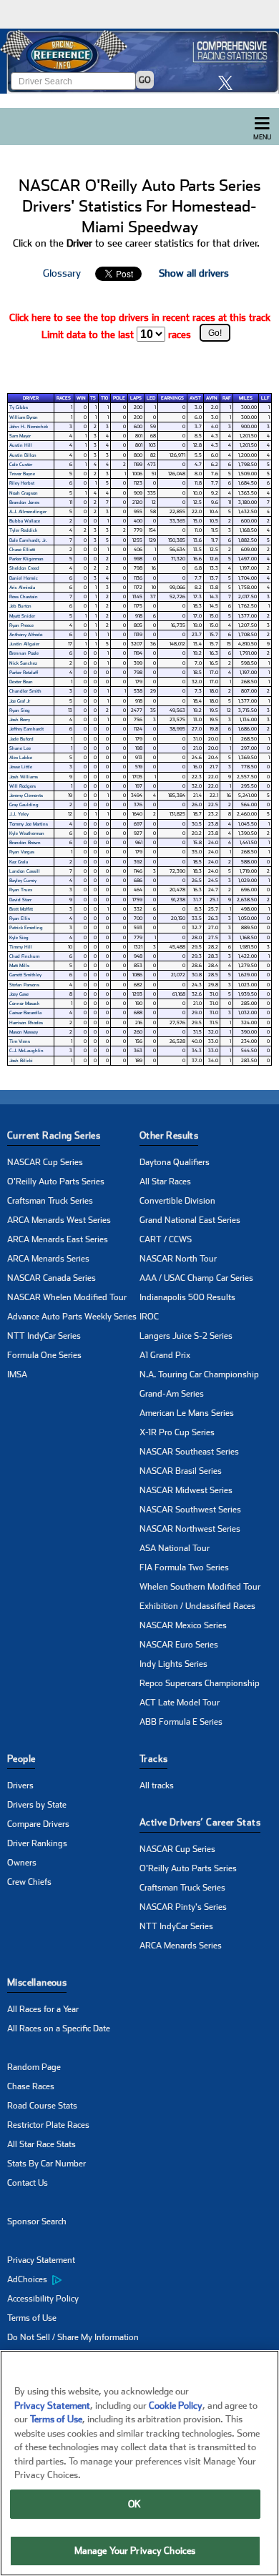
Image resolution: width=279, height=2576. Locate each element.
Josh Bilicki (21, 1061)
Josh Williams (24, 777)
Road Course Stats (42, 2106)
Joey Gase (19, 994)
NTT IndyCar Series (44, 1336)
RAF (226, 398)
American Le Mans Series (187, 1413)
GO (145, 80)
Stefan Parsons (24, 985)
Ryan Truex (21, 890)
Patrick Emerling (26, 928)
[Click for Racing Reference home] (139, 61)
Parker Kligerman (26, 559)
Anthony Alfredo (26, 635)
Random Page (34, 2067)
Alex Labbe (21, 758)
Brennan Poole (24, 653)
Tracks (153, 1759)
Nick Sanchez (23, 663)
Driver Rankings (37, 1843)
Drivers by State (37, 1805)
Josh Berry (20, 720)
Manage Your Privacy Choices (135, 2551)
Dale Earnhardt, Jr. (28, 540)
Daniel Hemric (24, 578)
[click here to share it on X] (229, 83)
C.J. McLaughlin (26, 1051)
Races (64, 398)
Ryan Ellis (20, 918)
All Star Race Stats (41, 2144)
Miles (246, 398)
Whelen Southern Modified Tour (200, 1587)
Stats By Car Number (46, 2164)
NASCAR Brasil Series (181, 1471)
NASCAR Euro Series (179, 1645)
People (21, 1759)
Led (151, 398)
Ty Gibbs (19, 407)
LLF (265, 398)
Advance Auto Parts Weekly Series (72, 1317)
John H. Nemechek (29, 427)
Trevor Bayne (22, 474)
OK (134, 2504)
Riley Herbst (22, 483)
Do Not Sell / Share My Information (73, 2337)
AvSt (195, 398)
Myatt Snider (22, 616)
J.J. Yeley (19, 814)
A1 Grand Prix (165, 1355)
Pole (119, 398)
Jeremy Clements (26, 796)
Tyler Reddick (23, 530)
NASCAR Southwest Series (190, 1510)
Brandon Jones (24, 502)
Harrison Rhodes (26, 1023)
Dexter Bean (21, 682)
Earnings (172, 398)
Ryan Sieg (20, 710)
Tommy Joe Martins (29, 824)
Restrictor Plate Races (48, 2125)
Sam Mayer (20, 436)
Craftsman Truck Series (50, 1201)
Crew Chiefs (29, 1882)
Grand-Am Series (172, 1394)
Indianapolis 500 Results (187, 1297)
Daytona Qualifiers (175, 1162)
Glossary (62, 273)
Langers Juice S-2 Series (186, 1336)
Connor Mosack (24, 1004)
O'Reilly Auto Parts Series (56, 1182)
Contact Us (28, 2183)
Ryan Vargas (22, 852)
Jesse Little (21, 767)
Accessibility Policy (43, 2299)
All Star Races (165, 1182)
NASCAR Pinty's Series (183, 1907)
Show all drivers (194, 273)
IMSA (17, 1374)
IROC (149, 1317)
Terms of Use (32, 2318)
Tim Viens (20, 1041)
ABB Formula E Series (181, 1722)
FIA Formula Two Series (184, 1567)
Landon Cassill (25, 871)
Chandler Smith (25, 691)
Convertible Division (177, 1201)
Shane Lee (20, 748)
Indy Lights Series (173, 1664)
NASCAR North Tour (178, 1259)
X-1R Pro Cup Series (177, 1432)
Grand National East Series (190, 1220)
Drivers (20, 1785)
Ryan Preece (21, 625)
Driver (31, 398)
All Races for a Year (43, 2009)
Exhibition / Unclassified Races (197, 1606)
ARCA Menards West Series (59, 1220)
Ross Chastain (24, 597)
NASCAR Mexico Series (183, 1625)
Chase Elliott (22, 550)
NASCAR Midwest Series (186, 1490)
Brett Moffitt (21, 909)
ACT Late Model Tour (180, 1703)
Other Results (169, 1135)
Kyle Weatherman (27, 833)
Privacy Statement (41, 2260)
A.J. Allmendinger (28, 512)
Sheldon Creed (24, 568)
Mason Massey (24, 1032)
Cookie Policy (176, 2406)
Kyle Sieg (19, 938)
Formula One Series (44, 1355)
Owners (22, 1863)
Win (81, 398)
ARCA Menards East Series (58, 1239)
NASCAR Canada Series (52, 1278)
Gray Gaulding (24, 805)
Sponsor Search (37, 2221)
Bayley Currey (23, 881)
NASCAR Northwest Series (190, 1529)
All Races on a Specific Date (59, 2028)
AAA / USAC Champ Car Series (196, 1278)
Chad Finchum (24, 956)
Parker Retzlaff (24, 673)
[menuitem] (73, 2280)
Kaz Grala (19, 862)
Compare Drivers (38, 1824)
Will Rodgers (23, 786)
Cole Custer (21, 465)
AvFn (212, 398)
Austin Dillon (23, 455)
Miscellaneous (37, 1982)
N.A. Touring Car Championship (199, 1374)
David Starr (20, 900)
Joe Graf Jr (20, 701)
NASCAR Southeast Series (189, 1452)
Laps (136, 398)
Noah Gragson (24, 493)
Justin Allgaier (24, 644)
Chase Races (31, 2086)
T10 (104, 398)
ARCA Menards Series (48, 1259)
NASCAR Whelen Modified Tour (67, 1297)
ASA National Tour (175, 1548)
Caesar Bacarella (25, 1013)
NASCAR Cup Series (45, 1162)
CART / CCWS (166, 1239)
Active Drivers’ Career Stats (200, 1822)
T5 (93, 398)
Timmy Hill (21, 947)
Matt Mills (19, 966)
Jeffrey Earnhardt (26, 729)
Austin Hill (21, 445)
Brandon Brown (25, 843)
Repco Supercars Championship (200, 1683)
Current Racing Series (54, 1135)
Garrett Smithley (25, 975)
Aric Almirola (22, 588)
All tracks (157, 1785)
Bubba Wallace (25, 521)
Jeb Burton (20, 606)
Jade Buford (21, 739)
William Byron (24, 417)
